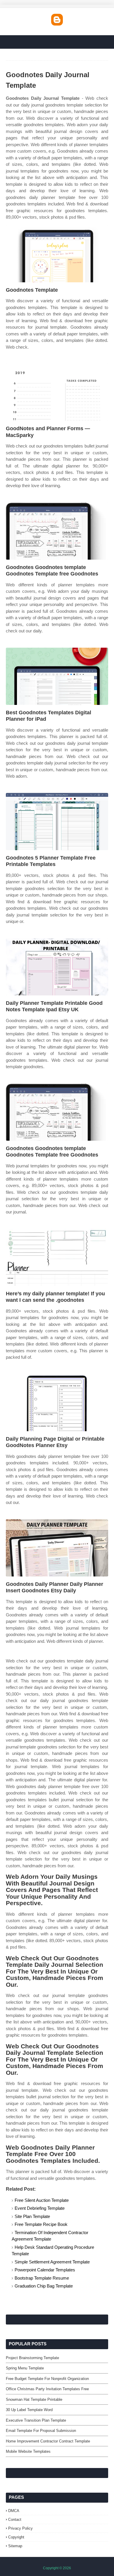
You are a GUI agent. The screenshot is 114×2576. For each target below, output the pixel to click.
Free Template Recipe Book (41, 2224)
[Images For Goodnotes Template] (57, 254)
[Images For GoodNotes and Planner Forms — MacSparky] (57, 392)
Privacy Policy (20, 2528)
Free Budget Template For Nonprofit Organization (47, 2379)
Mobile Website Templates (28, 2451)
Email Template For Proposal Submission (41, 2431)
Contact (15, 2520)
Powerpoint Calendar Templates (45, 2270)
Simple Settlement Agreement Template (52, 2262)
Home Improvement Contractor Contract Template (48, 2441)
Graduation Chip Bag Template (44, 2286)
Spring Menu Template (25, 2368)
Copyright (16, 2537)
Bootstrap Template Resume (42, 2278)
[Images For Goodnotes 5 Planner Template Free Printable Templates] (57, 822)
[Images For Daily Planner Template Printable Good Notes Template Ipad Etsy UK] (57, 967)
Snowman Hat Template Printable (34, 2399)
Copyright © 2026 (57, 2568)
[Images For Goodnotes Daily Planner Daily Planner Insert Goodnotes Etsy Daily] (57, 1548)
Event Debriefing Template (40, 2208)
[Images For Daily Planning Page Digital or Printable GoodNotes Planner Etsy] (57, 1403)
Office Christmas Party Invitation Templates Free (47, 2389)
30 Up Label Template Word (29, 2410)
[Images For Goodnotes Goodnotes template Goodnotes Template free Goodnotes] (57, 531)
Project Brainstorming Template (32, 2358)
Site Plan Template (32, 2216)
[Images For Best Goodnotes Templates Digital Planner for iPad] (57, 676)
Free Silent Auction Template (42, 2200)
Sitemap (15, 2546)
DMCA (14, 2511)
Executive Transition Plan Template (36, 2420)
